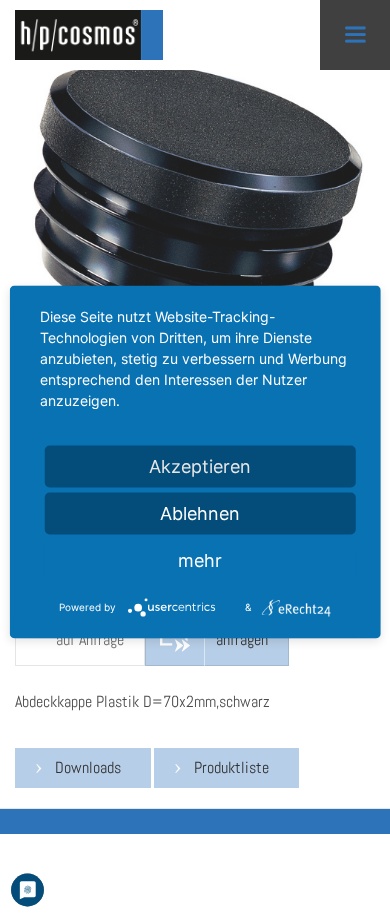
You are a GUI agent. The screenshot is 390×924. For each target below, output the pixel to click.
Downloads (88, 767)
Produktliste (231, 767)
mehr (200, 560)
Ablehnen (200, 513)
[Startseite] (95, 35)
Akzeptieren (200, 466)
